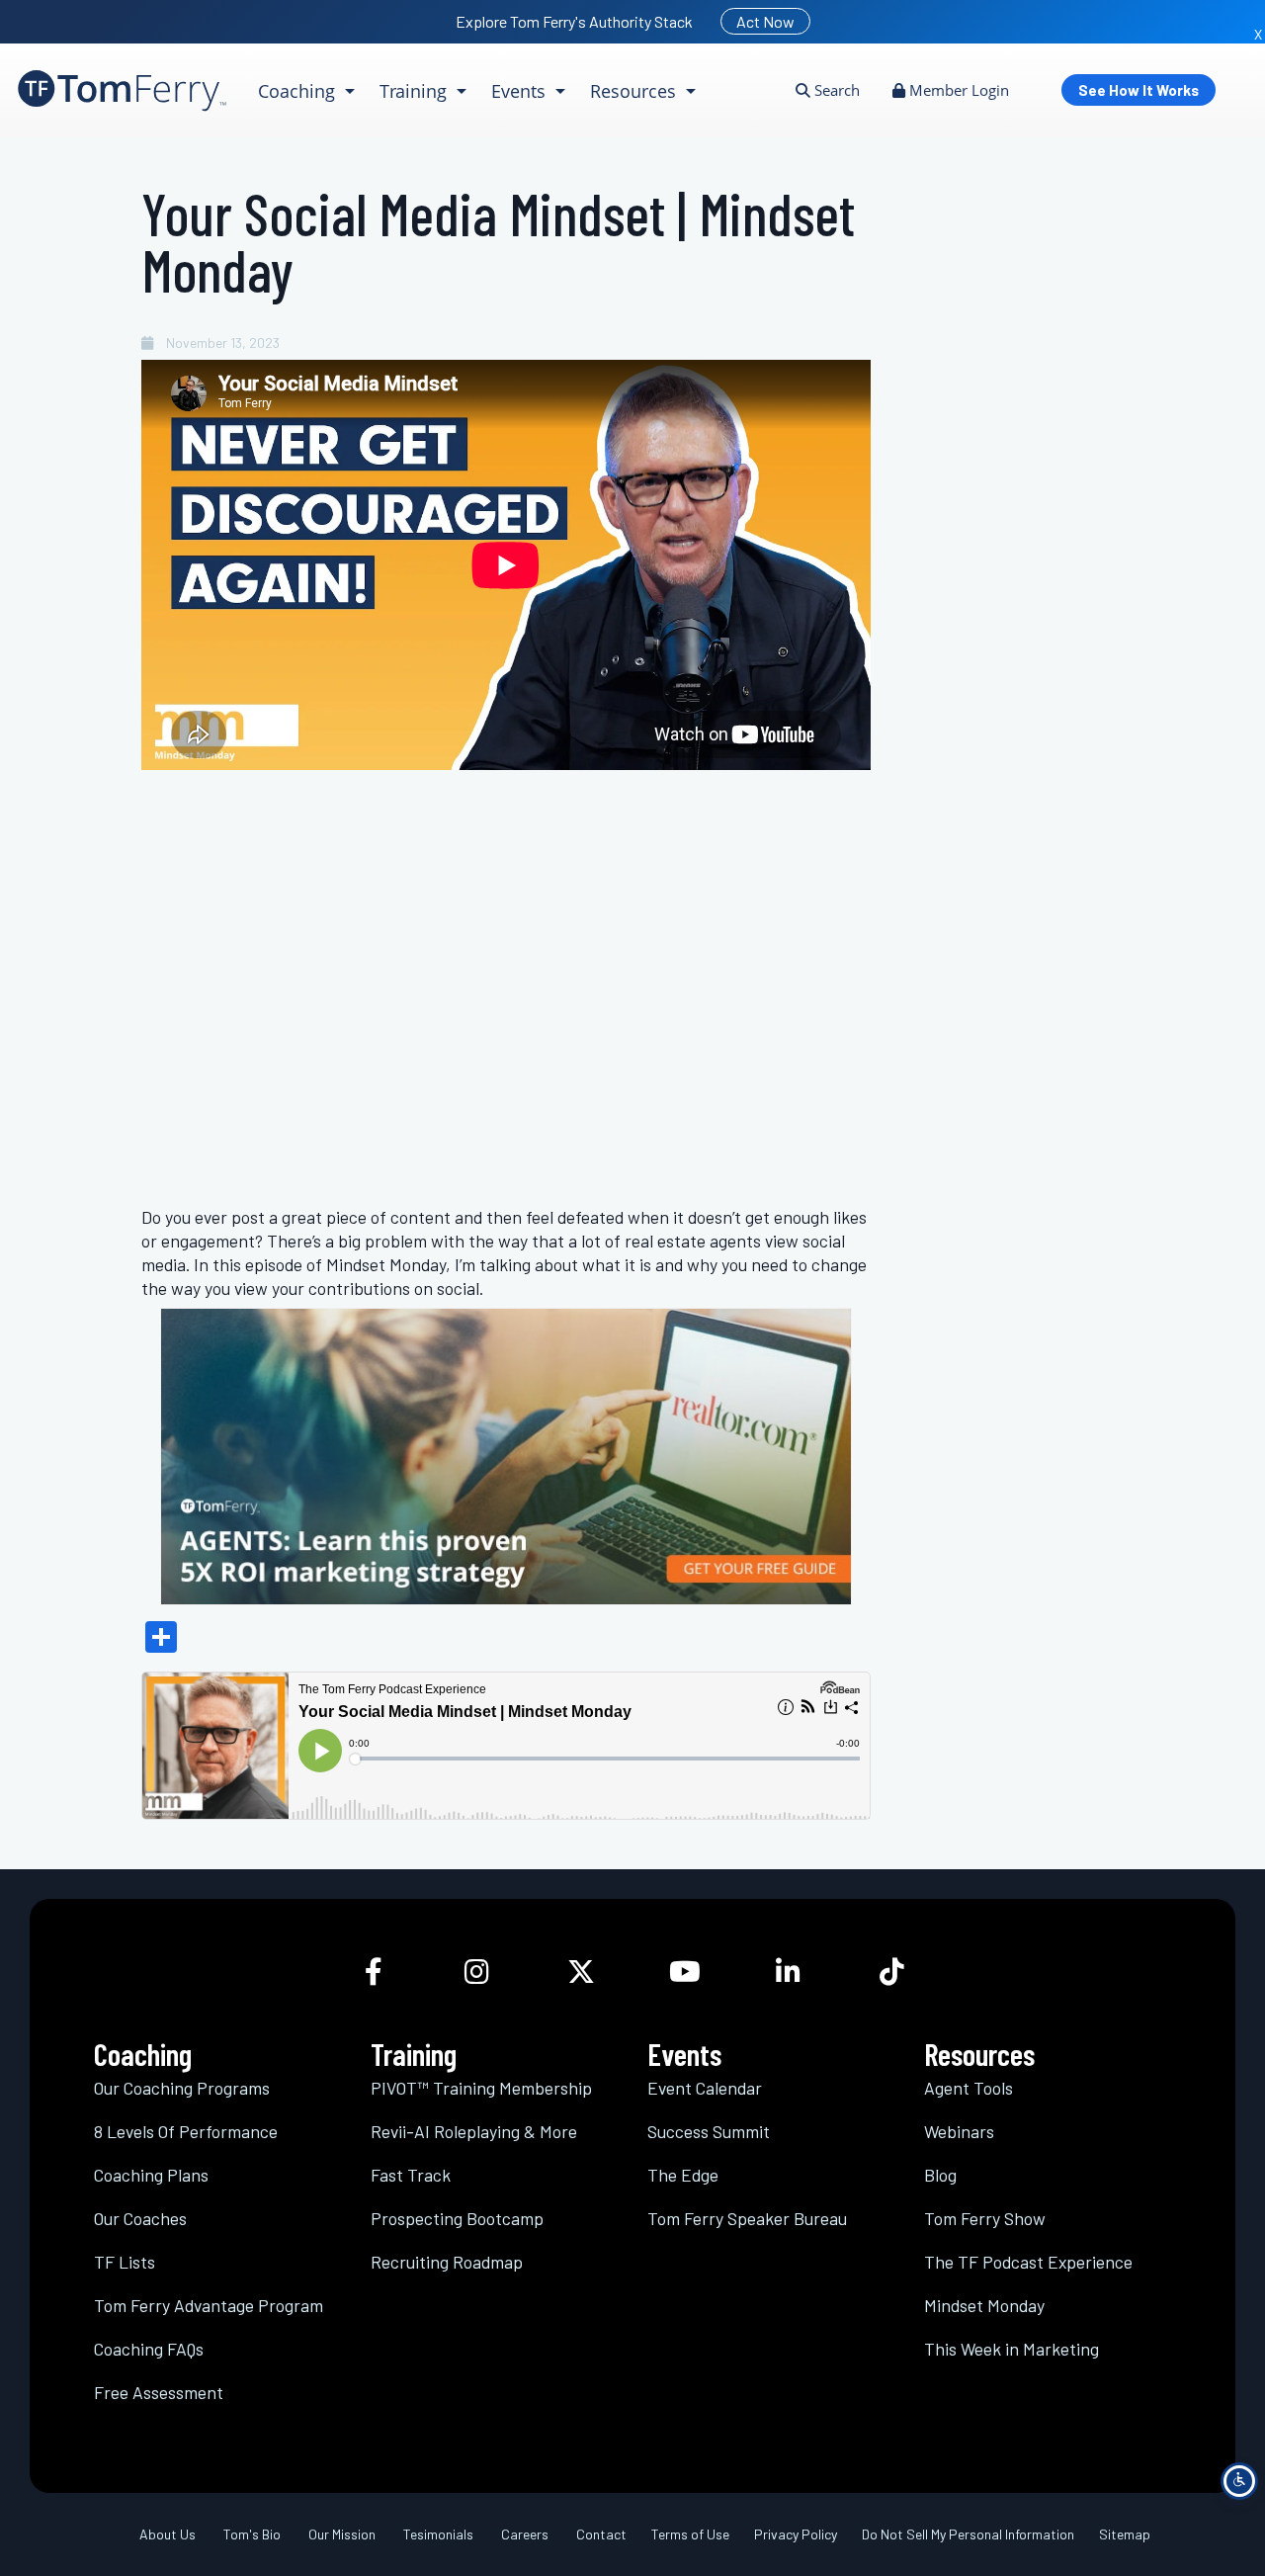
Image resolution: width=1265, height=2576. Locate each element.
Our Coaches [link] (140, 2218)
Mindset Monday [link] (984, 2305)
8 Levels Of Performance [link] (186, 2131)
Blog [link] (940, 2175)
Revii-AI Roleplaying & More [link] (474, 2131)
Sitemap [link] (1125, 2534)
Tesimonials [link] (438, 2534)
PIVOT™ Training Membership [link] (481, 2088)
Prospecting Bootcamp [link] (457, 2218)
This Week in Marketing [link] (1012, 2349)
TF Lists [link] (125, 2262)
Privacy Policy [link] (796, 2534)
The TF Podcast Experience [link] (1028, 2262)
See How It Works (1138, 90)
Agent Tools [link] (969, 2088)
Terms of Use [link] (690, 2534)
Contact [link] (601, 2534)
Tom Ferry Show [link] (985, 2218)
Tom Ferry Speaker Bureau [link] (747, 2218)
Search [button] (835, 90)
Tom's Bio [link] (252, 2534)
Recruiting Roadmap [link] (447, 2262)
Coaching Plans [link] (151, 2175)
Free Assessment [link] (159, 2392)
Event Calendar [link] (705, 2088)
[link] (122, 90)
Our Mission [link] (342, 2534)
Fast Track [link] (411, 2175)
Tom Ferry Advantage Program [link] (209, 2305)
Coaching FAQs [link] (149, 2349)
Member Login (957, 90)
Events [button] (521, 91)
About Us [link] (168, 2534)
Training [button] (416, 91)
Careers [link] (525, 2534)
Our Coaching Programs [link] (182, 2088)
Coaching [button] (299, 91)
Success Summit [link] (709, 2131)
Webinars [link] (959, 2131)
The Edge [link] (683, 2175)
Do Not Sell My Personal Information (968, 2534)
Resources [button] (635, 91)
